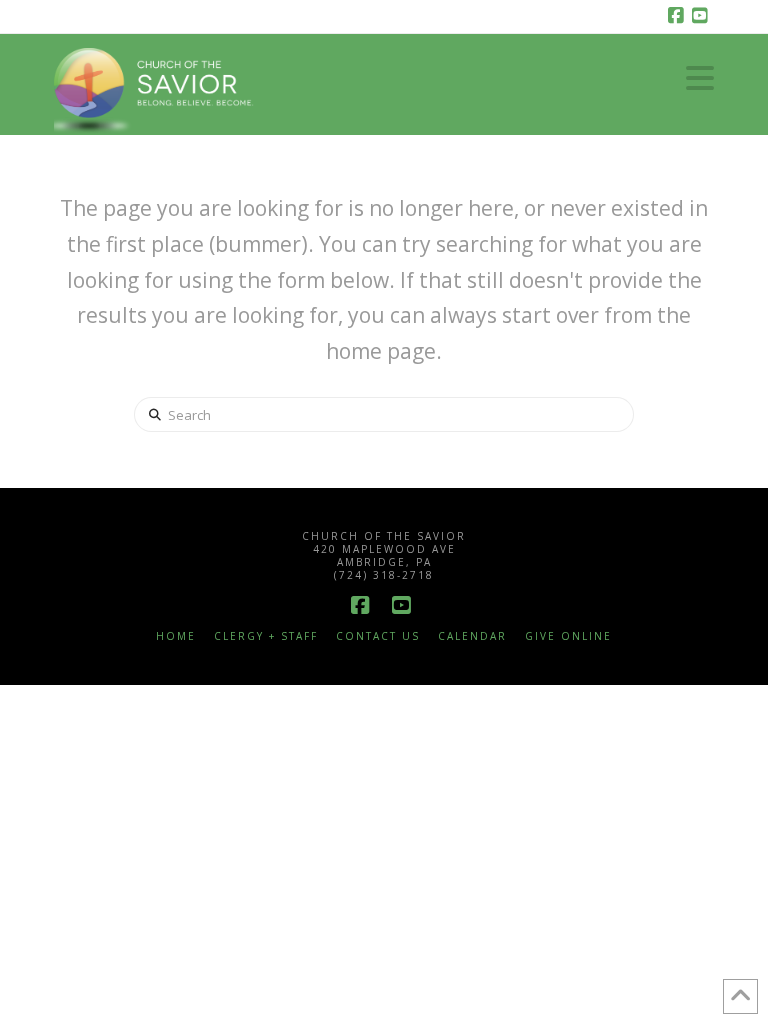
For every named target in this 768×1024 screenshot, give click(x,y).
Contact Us (378, 636)
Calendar (472, 636)
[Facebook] (678, 16)
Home (176, 636)
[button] (700, 78)
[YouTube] (702, 16)
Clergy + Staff (266, 636)
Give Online (568, 636)
